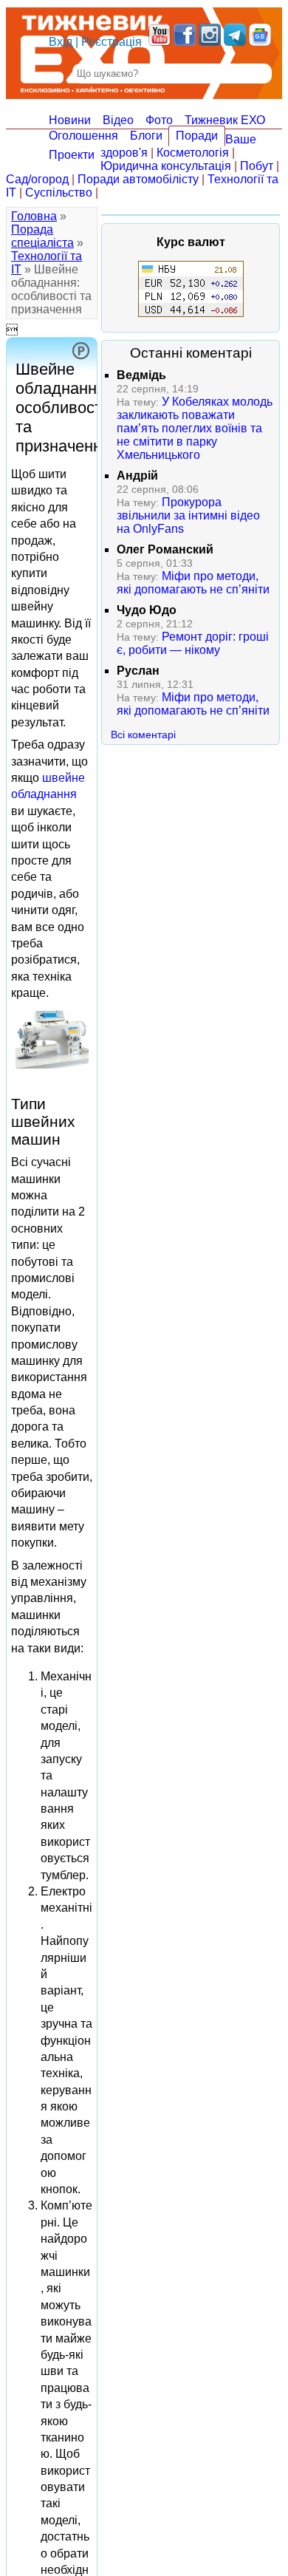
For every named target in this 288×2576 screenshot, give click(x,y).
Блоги (146, 136)
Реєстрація (112, 42)
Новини (70, 120)
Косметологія (193, 153)
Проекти (72, 155)
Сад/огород (37, 179)
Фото (159, 120)
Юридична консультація (166, 166)
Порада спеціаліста (42, 236)
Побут (257, 166)
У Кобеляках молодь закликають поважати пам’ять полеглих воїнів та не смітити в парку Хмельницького (195, 428)
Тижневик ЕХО (225, 120)
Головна (34, 216)
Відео (118, 120)
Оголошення (83, 136)
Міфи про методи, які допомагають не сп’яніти (193, 583)
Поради (197, 136)
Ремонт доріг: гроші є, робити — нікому (193, 643)
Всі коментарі (143, 735)
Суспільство (59, 192)
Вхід (61, 42)
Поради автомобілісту (138, 179)
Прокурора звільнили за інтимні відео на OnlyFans (188, 515)
